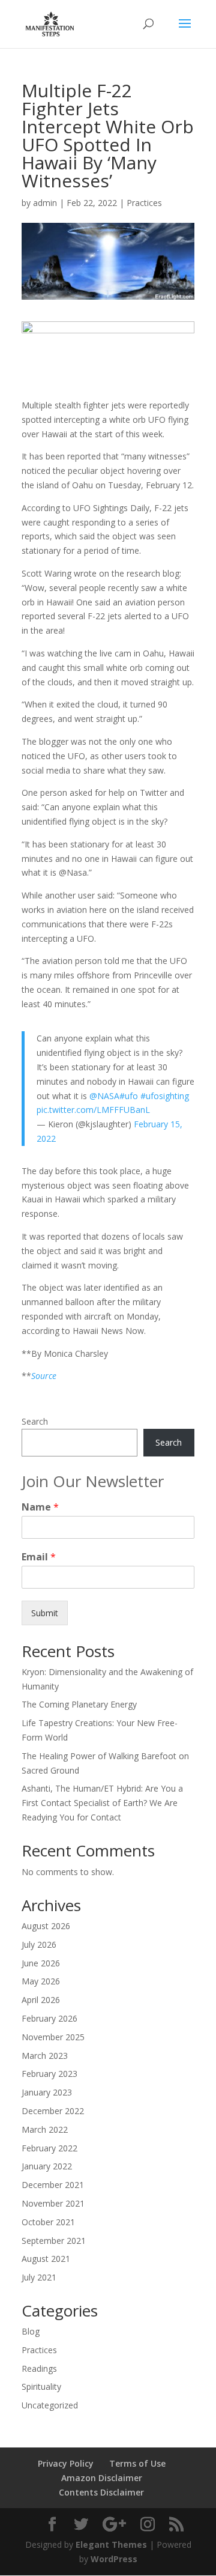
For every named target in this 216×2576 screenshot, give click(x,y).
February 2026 (49, 2018)
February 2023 (49, 2074)
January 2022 (47, 2166)
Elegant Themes (111, 2544)
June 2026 (41, 1963)
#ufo (129, 1096)
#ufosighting (165, 1096)
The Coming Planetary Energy (79, 1704)
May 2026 (41, 1981)
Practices (144, 203)
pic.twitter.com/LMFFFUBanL (93, 1110)
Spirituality (41, 2387)
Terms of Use (137, 2463)
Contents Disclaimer (101, 2492)
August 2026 (46, 1926)
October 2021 (48, 2222)
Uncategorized (50, 2405)
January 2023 (47, 2092)
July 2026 (39, 1944)
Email (39, 1557)
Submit (45, 1613)
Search (35, 1421)
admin (45, 203)
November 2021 (53, 2203)
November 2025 (53, 2037)
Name (40, 1507)
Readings (39, 2368)
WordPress (114, 2559)
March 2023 (45, 2056)
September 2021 (54, 2241)
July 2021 (39, 2277)
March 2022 (45, 2129)
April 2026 (41, 2000)
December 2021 (53, 2185)
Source (44, 1376)
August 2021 (46, 2259)
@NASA (104, 1096)
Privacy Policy (66, 2463)
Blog (31, 2331)
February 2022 (49, 2148)
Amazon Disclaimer (102, 2478)
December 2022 (53, 2111)
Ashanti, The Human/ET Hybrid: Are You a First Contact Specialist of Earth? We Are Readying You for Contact (102, 1803)
